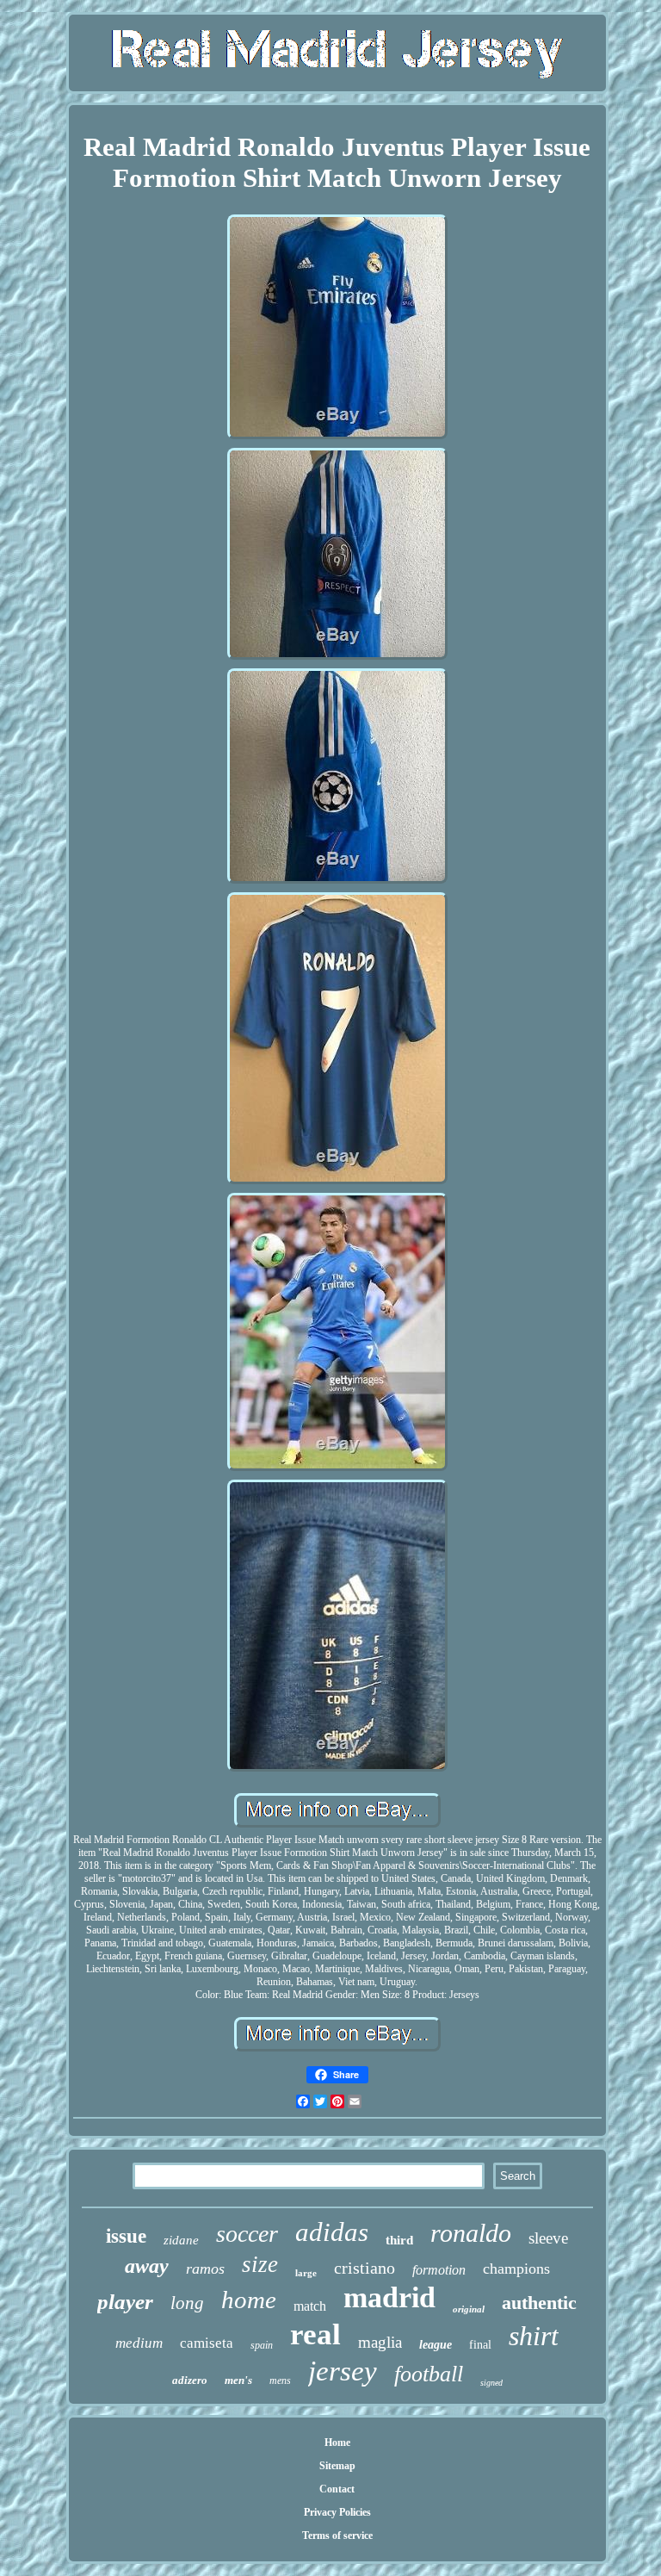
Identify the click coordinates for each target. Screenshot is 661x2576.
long (187, 2303)
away (147, 2266)
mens (280, 2380)
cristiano (364, 2268)
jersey (343, 2371)
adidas (332, 2232)
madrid (389, 2297)
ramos (205, 2269)
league (436, 2345)
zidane (181, 2240)
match (310, 2306)
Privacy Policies (337, 2512)
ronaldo (471, 2233)
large (306, 2273)
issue (126, 2236)
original (469, 2309)
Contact (337, 2489)
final (480, 2345)
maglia (380, 2342)
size (260, 2264)
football (429, 2374)
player (125, 2302)
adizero (190, 2380)
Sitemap (337, 2466)
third (399, 2240)
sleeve (548, 2238)
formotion (439, 2270)
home (249, 2300)
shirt (534, 2336)
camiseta (207, 2343)
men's (238, 2380)
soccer (247, 2234)
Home (337, 2443)
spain (262, 2345)
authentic (539, 2303)
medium (139, 2343)
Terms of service (337, 2536)
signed (491, 2383)
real (315, 2334)
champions (516, 2269)
